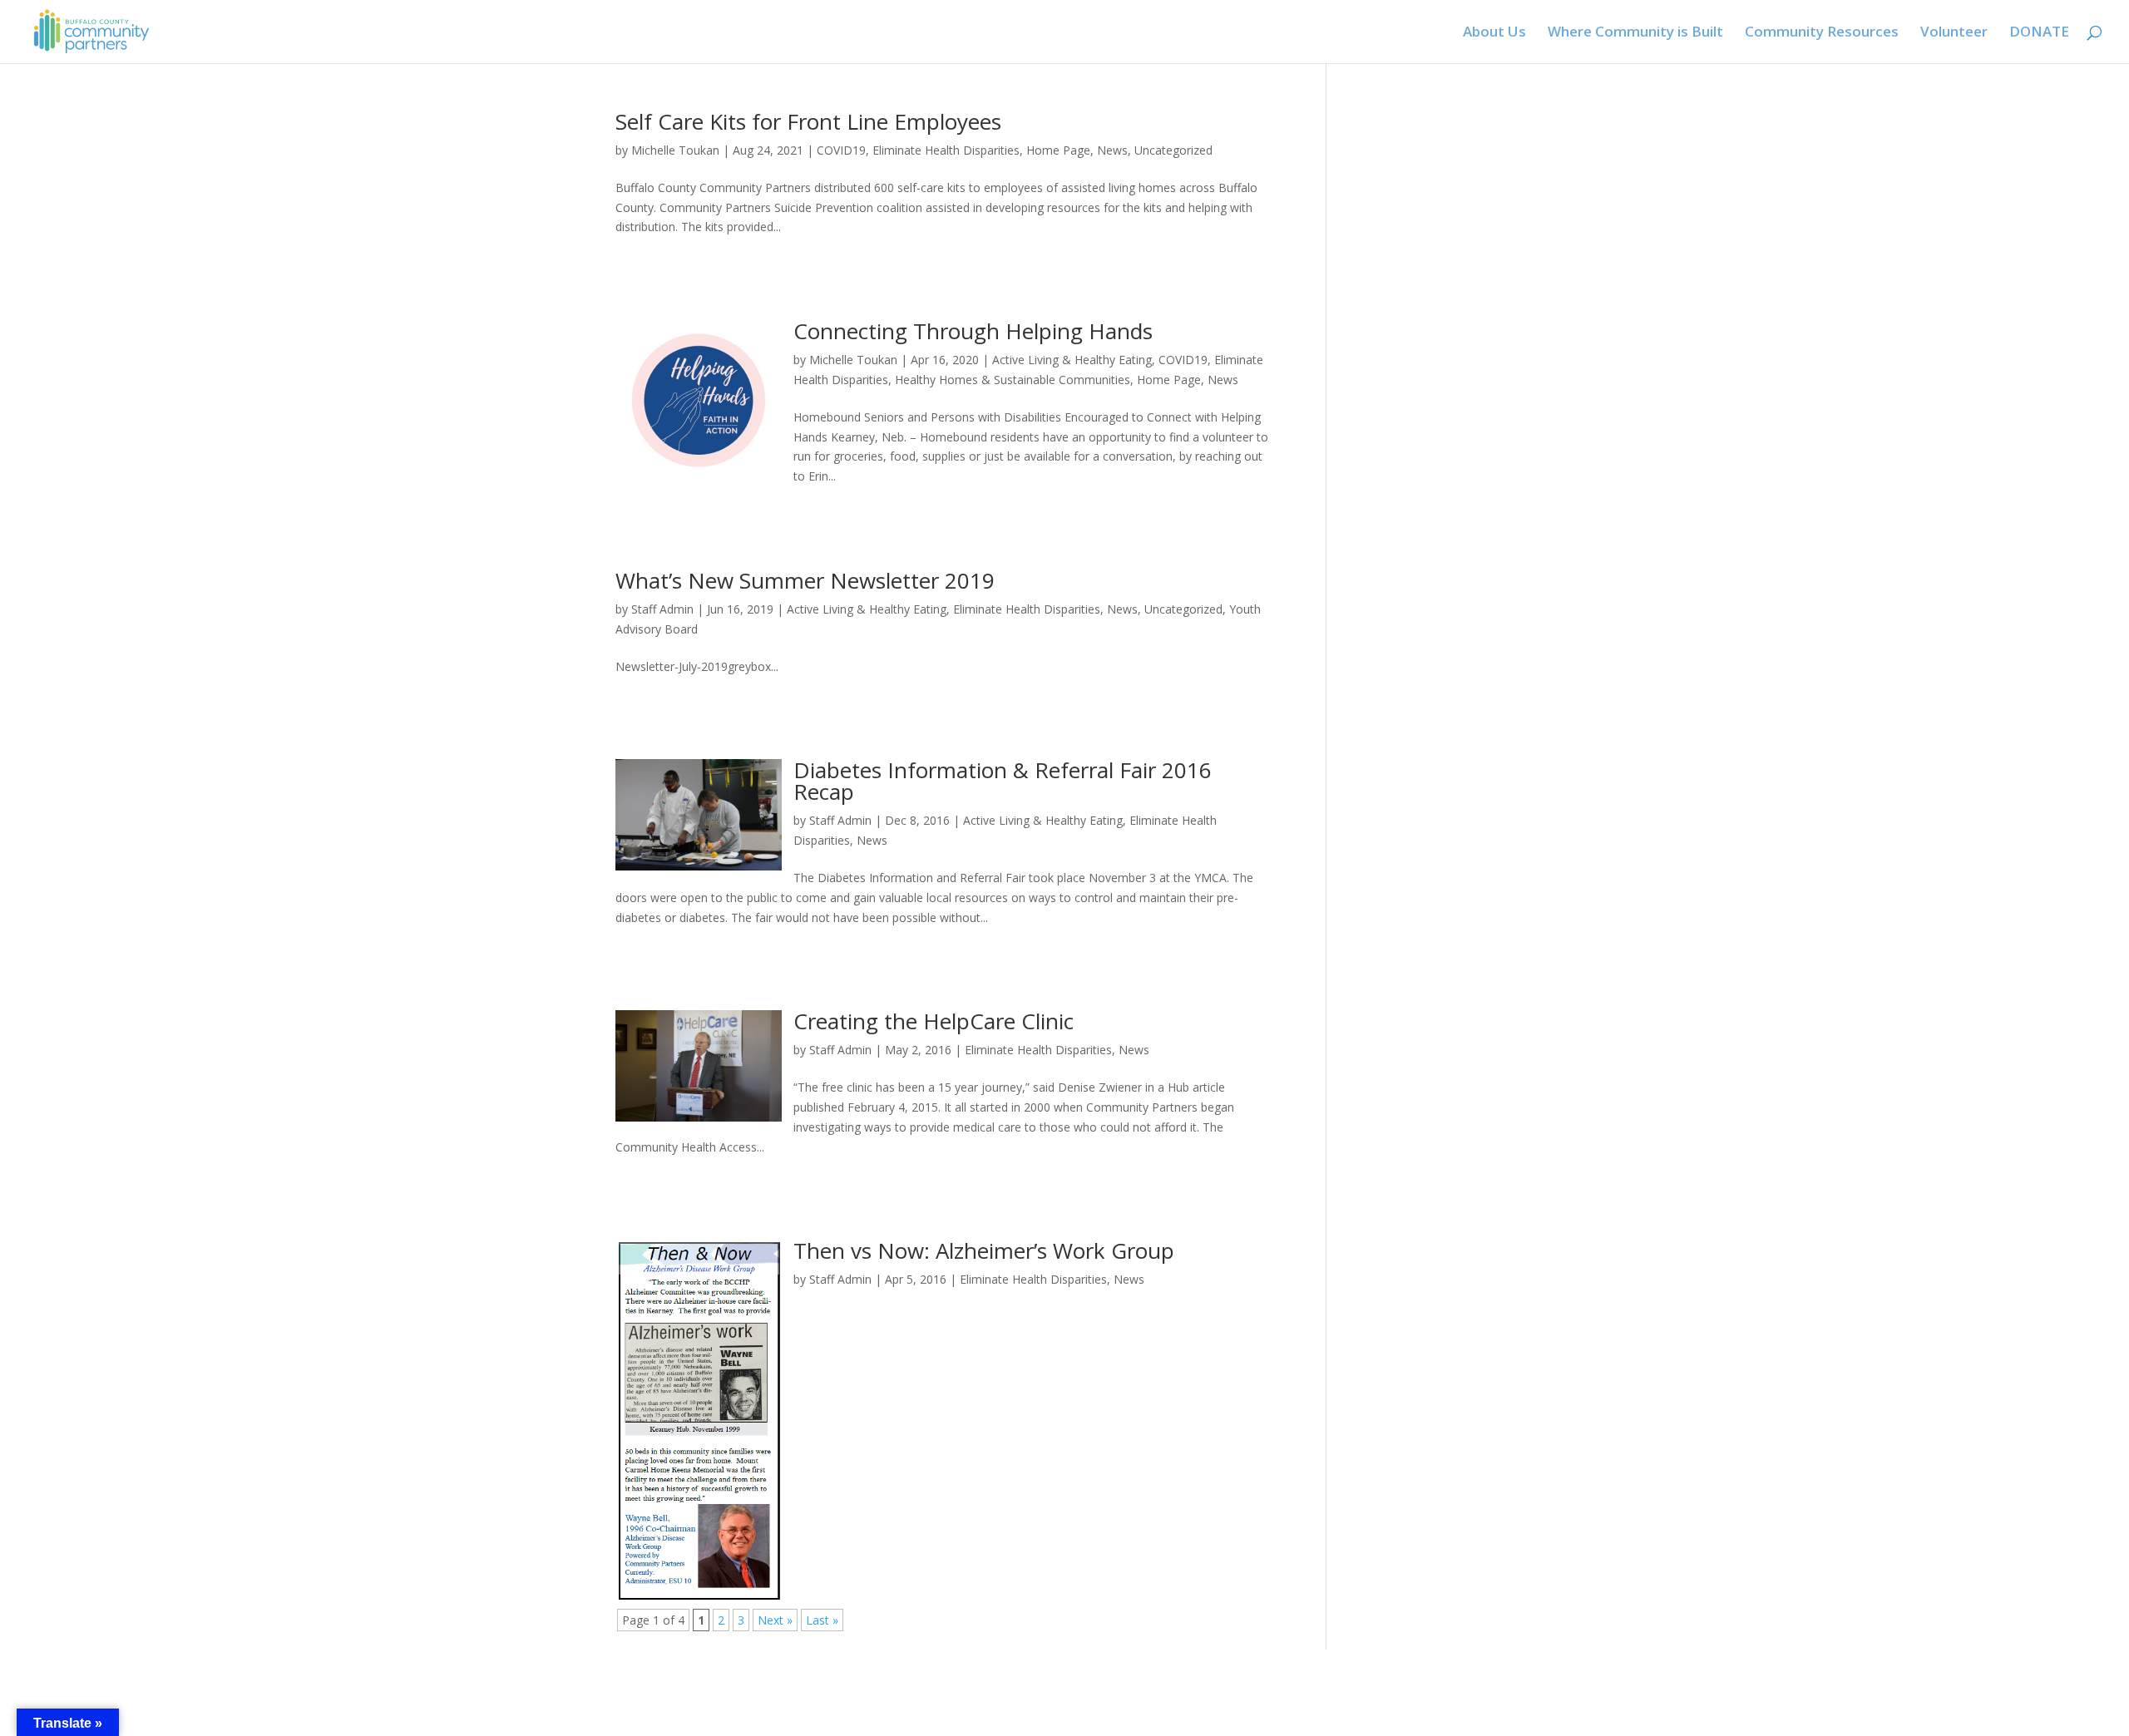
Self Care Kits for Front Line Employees (808, 121)
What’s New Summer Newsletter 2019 (805, 580)
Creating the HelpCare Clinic (934, 1021)
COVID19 (841, 150)
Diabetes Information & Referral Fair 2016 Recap (1003, 781)
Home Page (1058, 150)
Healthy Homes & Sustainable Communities (1013, 380)
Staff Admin (662, 609)
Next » (775, 1620)
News (1112, 150)
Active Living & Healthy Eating (1072, 360)
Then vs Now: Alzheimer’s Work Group (984, 1250)
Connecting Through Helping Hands (973, 331)
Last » (822, 1620)
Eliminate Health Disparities (946, 150)
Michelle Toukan (675, 150)
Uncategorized (1173, 150)
